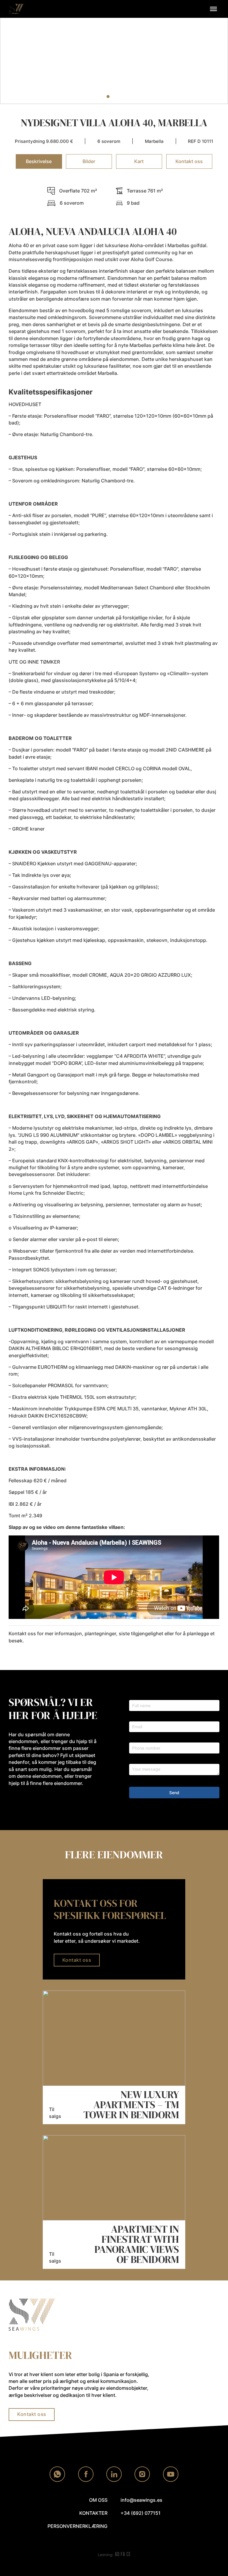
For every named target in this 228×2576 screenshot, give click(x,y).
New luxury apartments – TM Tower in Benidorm (131, 2105)
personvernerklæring (77, 2526)
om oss (98, 2500)
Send (174, 1793)
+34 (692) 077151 (141, 2513)
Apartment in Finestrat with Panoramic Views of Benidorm (137, 2244)
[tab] (108, 97)
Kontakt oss (77, 1960)
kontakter (93, 2513)
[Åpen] (213, 9)
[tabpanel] (114, 916)
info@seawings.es (141, 2500)
